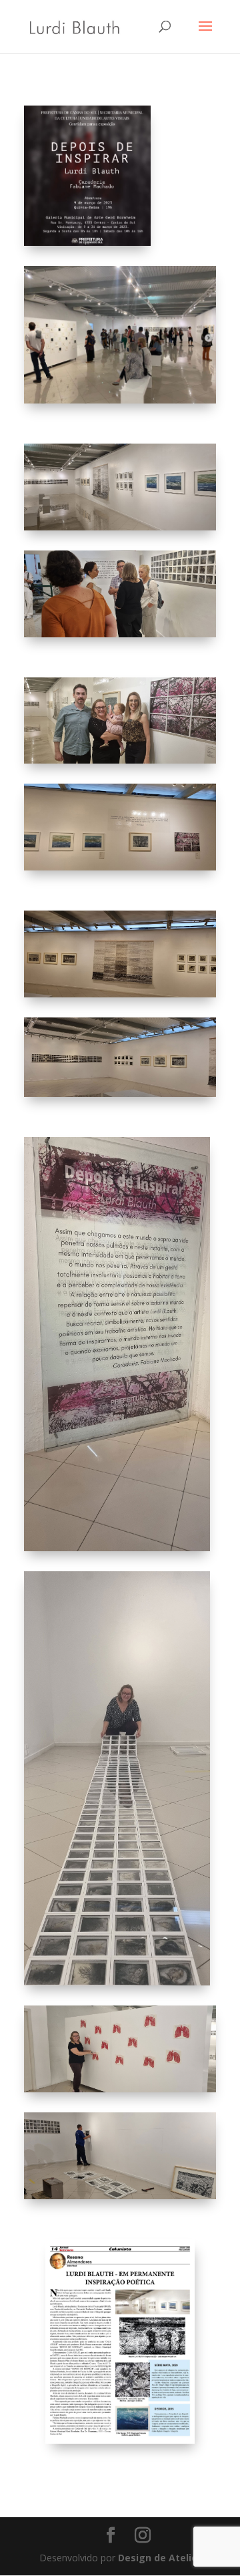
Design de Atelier (158, 2558)
